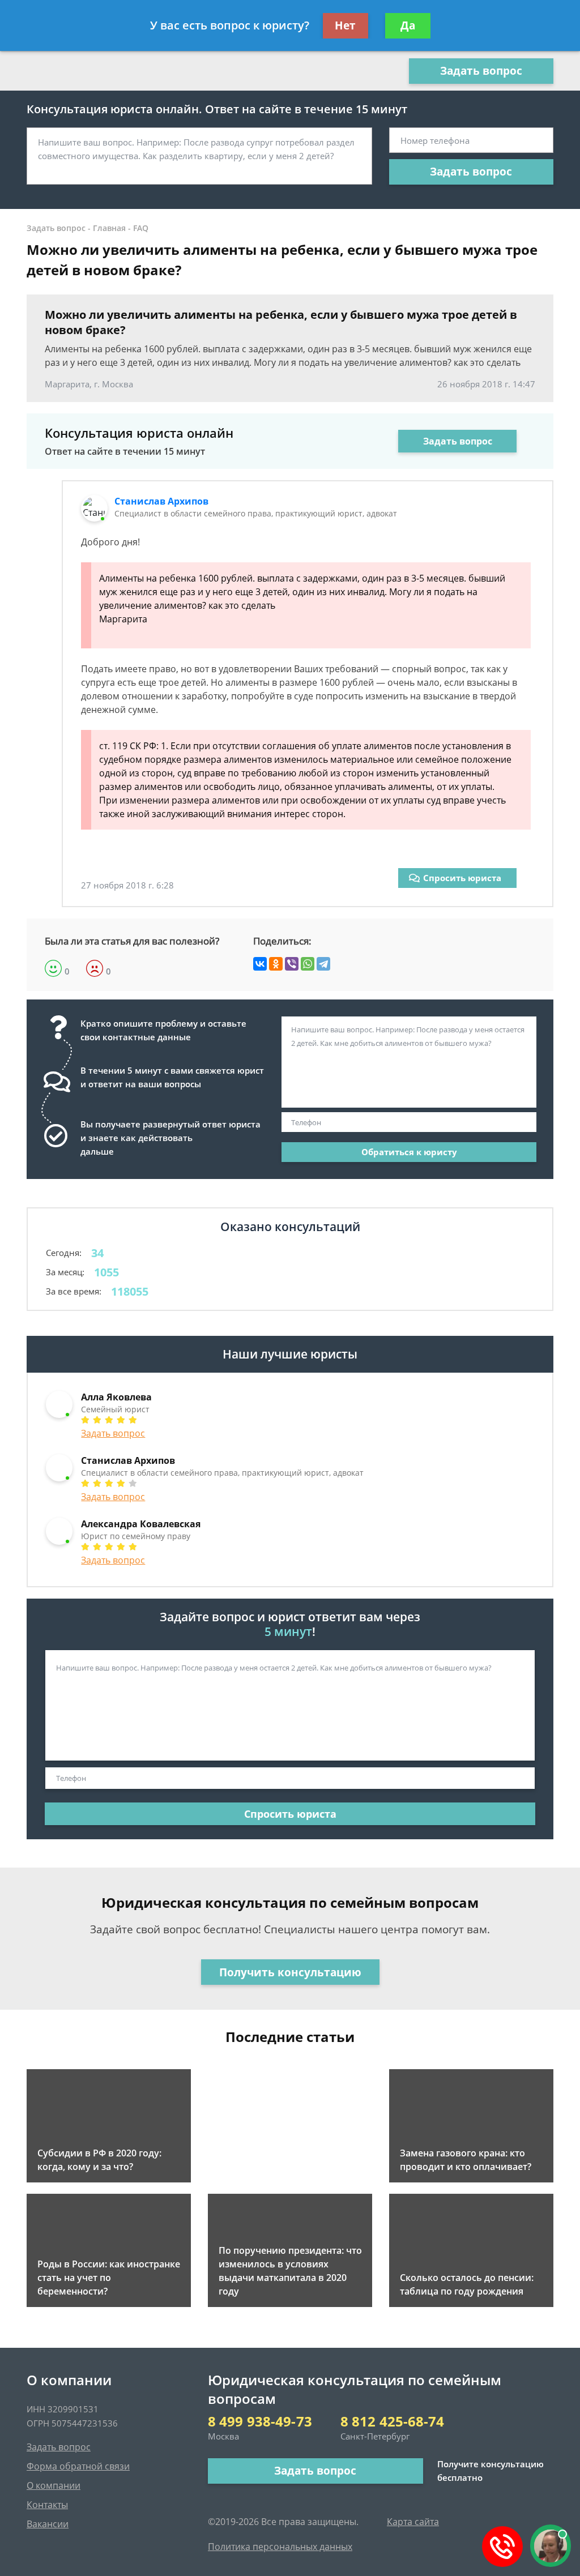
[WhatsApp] (308, 964)
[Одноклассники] (276, 964)
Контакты (47, 2505)
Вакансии (48, 2524)
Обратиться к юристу (409, 1152)
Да (408, 25)
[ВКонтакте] (260, 964)
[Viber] (292, 964)
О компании (54, 2485)
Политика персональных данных (280, 2547)
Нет (345, 25)
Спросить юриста (462, 878)
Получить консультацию (290, 1972)
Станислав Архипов (161, 501)
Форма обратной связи (78, 2466)
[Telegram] (323, 964)
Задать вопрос (481, 71)
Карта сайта (413, 2522)
